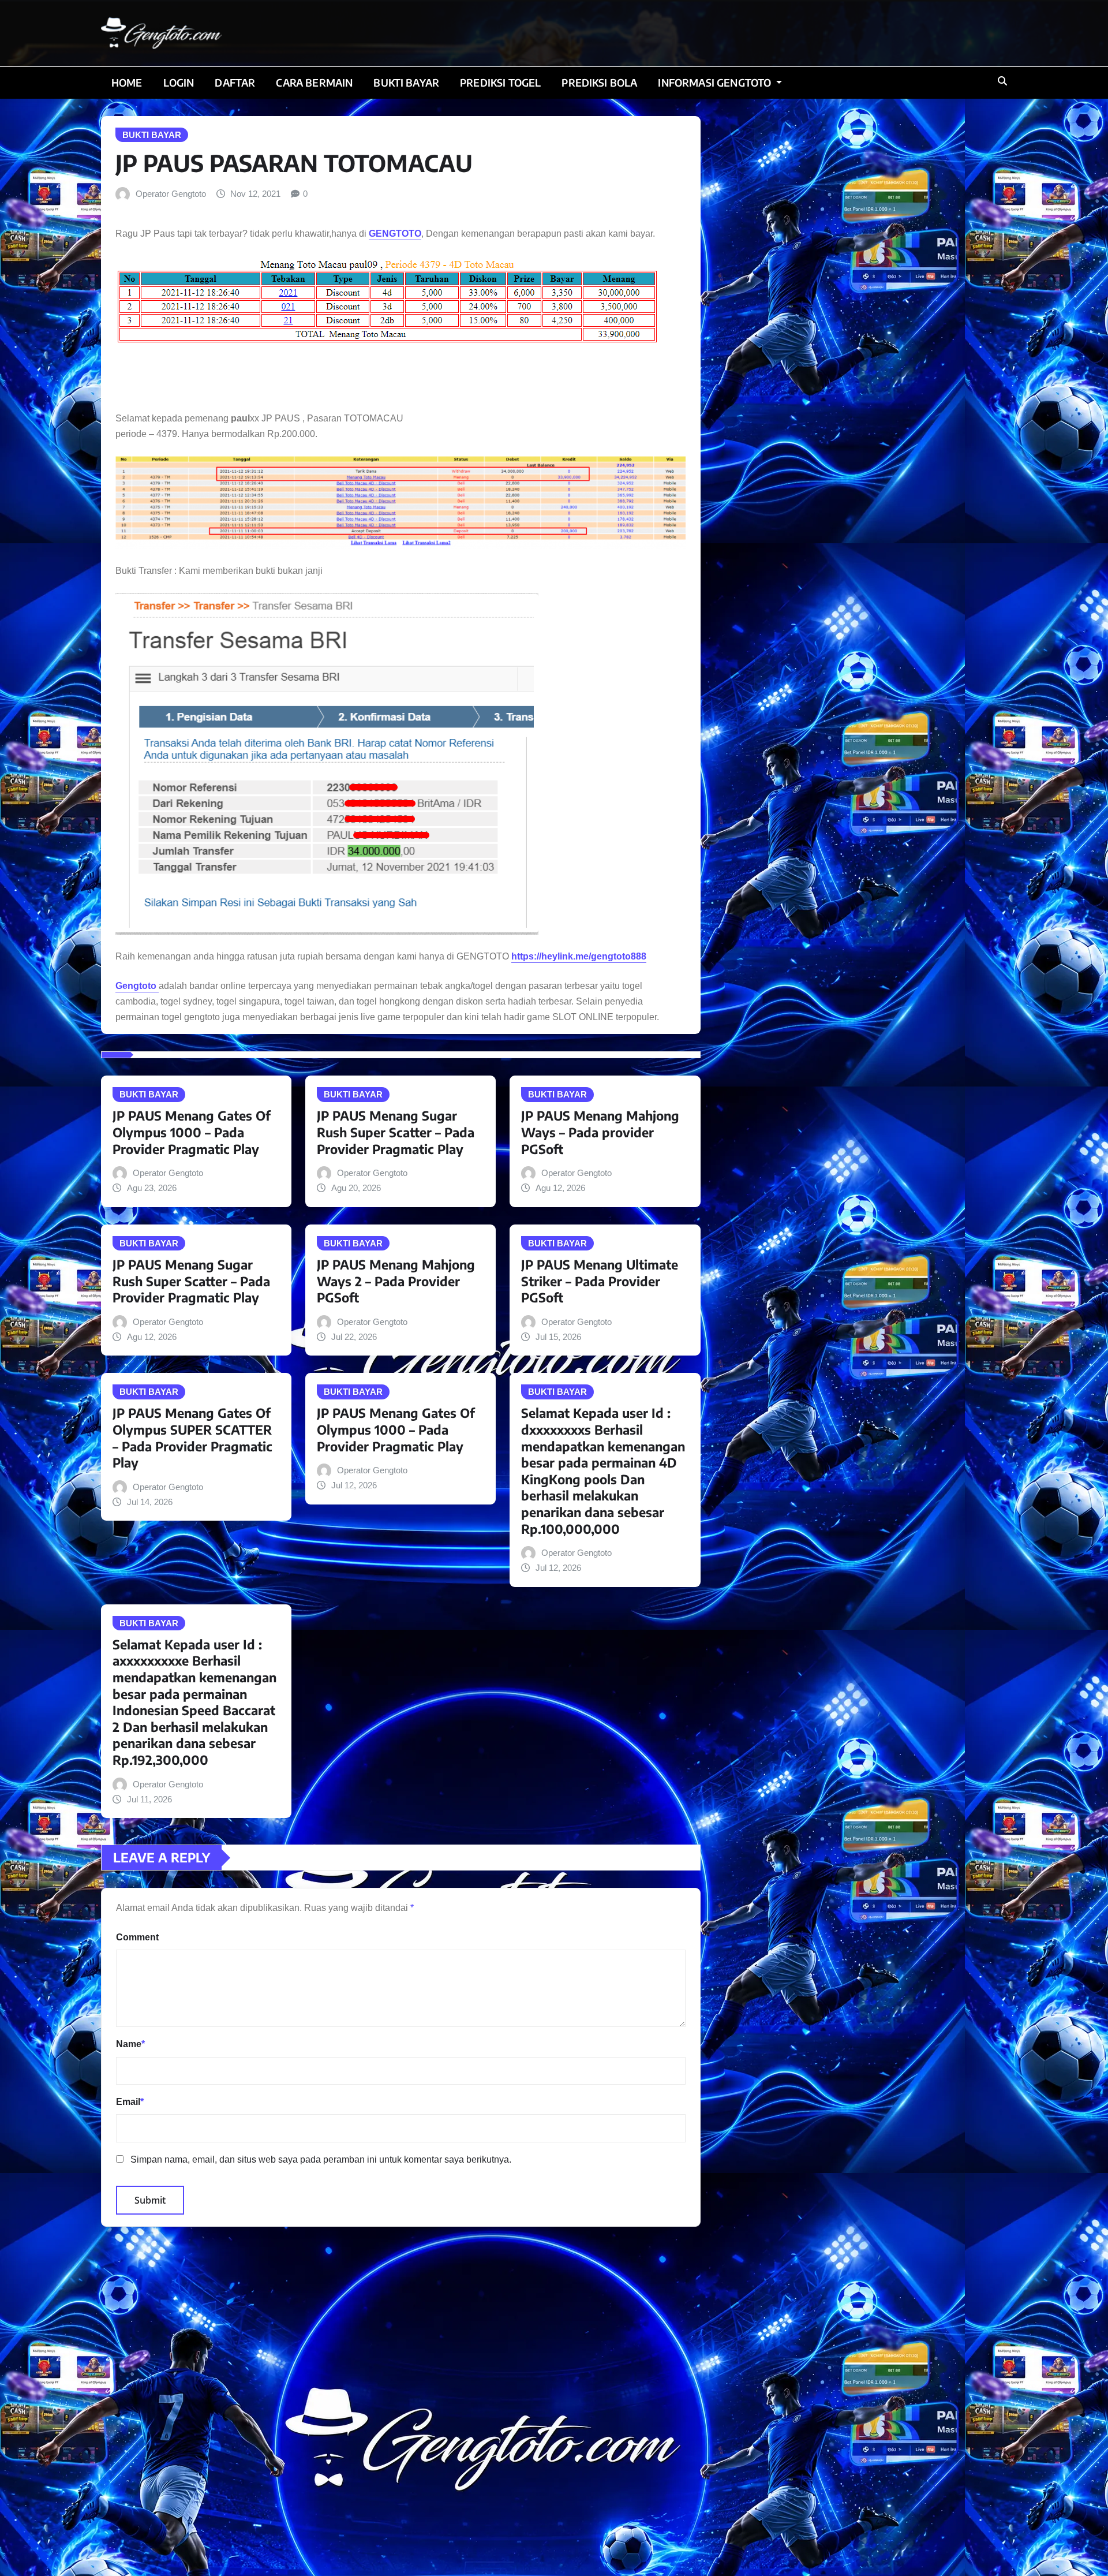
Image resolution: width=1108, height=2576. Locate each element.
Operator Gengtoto (171, 194)
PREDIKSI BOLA (599, 83)
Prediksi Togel (500, 83)
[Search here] (1002, 81)
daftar (235, 83)
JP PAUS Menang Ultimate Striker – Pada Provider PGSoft (600, 1281)
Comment (137, 1937)
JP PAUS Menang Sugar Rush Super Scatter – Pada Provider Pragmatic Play (396, 1132)
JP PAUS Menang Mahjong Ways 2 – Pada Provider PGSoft (396, 1281)
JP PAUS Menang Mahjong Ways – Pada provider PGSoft (600, 1132)
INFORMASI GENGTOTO (716, 83)
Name (130, 2044)
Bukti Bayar (406, 83)
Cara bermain (314, 83)
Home (127, 83)
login (179, 83)
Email (130, 2102)
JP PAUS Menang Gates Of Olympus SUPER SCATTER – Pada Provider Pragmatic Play (192, 1438)
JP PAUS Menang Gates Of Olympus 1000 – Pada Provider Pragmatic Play (192, 1132)
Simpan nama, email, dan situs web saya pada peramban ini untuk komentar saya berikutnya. (321, 2159)
